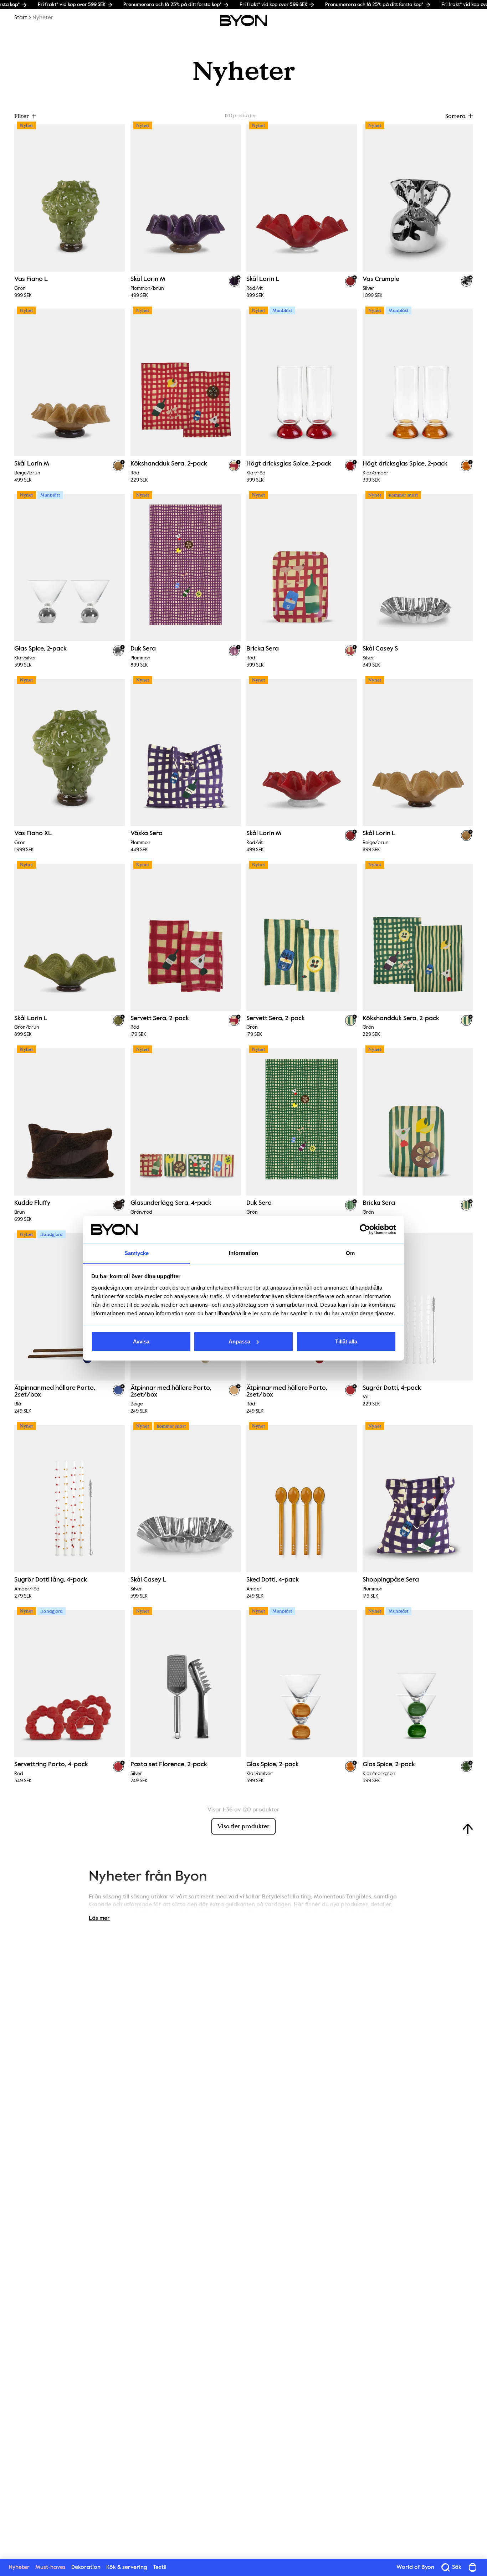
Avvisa (141, 1341)
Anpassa (239, 1341)
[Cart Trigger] (473, 2567)
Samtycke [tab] (137, 1253)
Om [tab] (350, 1253)
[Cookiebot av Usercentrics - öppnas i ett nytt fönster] (365, 1229)
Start (21, 18)
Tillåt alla (346, 1341)
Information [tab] (243, 1253)
